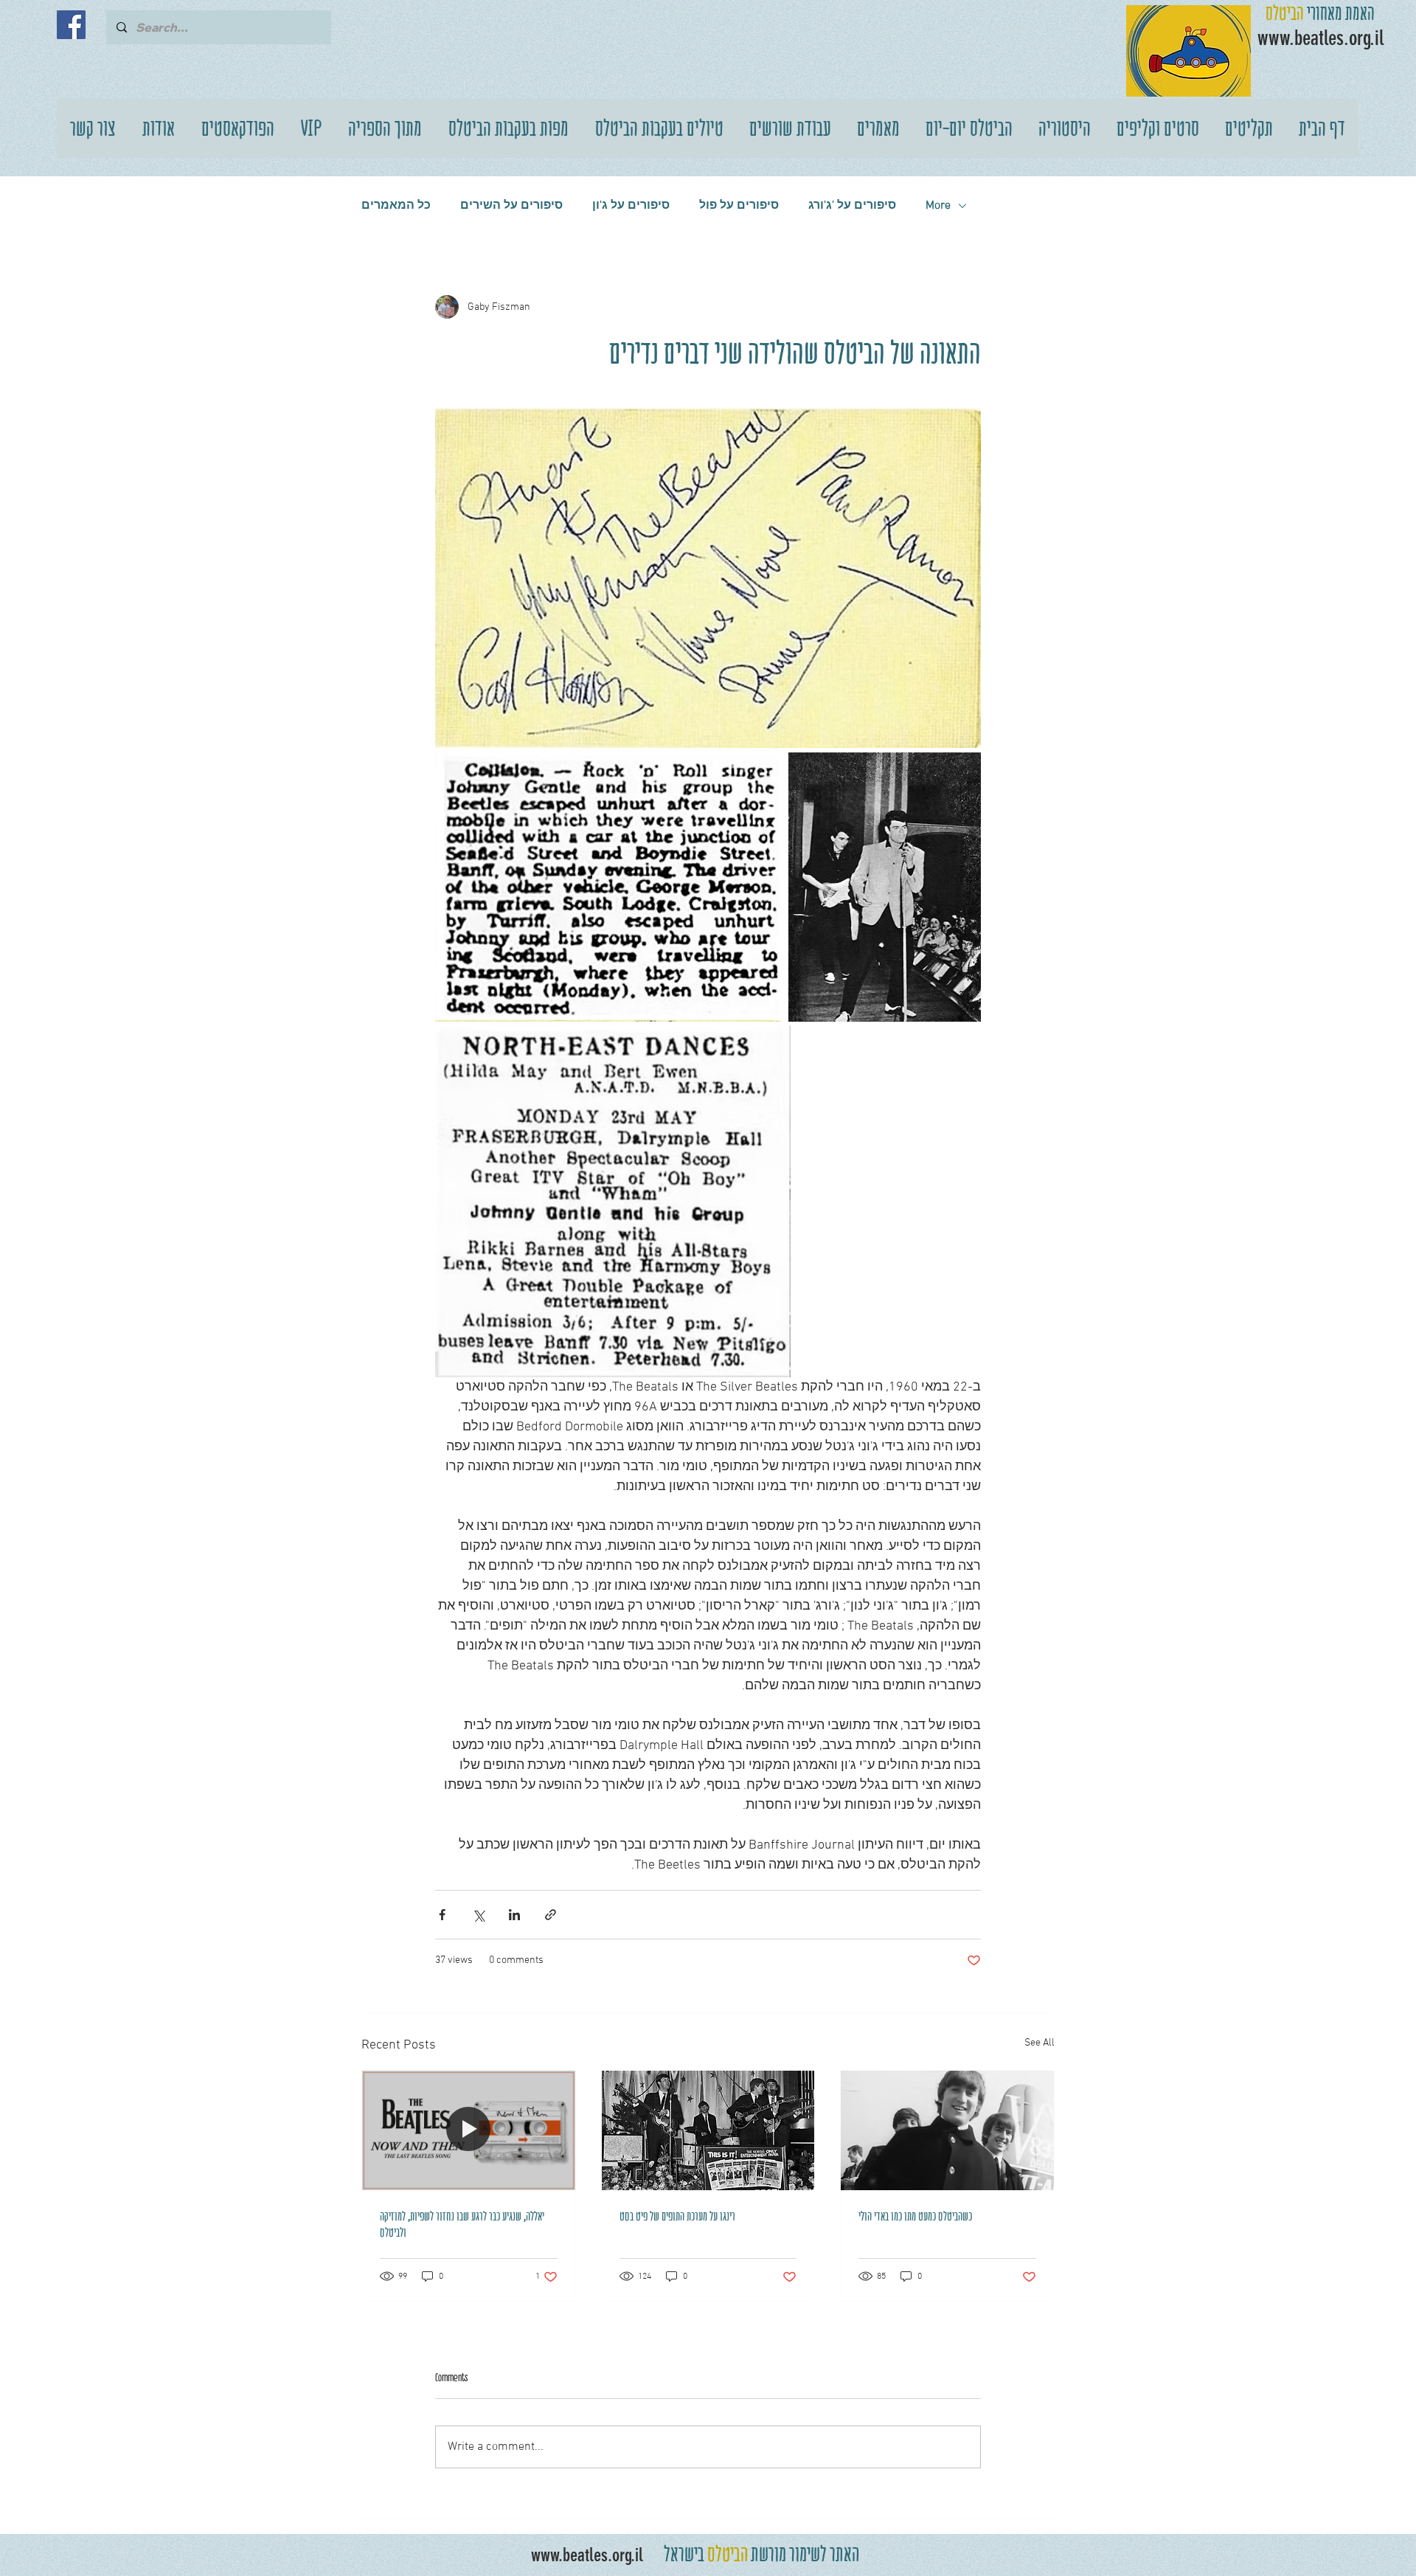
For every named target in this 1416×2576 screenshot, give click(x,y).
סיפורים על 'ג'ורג (852, 206)
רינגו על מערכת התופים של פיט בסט (677, 2216)
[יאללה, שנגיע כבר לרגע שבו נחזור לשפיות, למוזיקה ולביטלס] (469, 2130)
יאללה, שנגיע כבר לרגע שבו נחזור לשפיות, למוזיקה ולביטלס (462, 2224)
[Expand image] (708, 578)
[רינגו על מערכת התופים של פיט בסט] (708, 2130)
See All (1040, 2043)
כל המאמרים (396, 206)
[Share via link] (551, 1915)
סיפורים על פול (739, 206)
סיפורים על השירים (511, 206)
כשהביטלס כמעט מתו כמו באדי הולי (915, 2216)
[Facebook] (71, 25)
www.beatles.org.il (587, 2555)
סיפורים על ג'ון (631, 206)
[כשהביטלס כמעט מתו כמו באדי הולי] (947, 2130)
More (938, 206)
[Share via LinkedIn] (514, 1915)
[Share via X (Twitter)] (478, 1915)
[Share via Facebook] (442, 1915)
